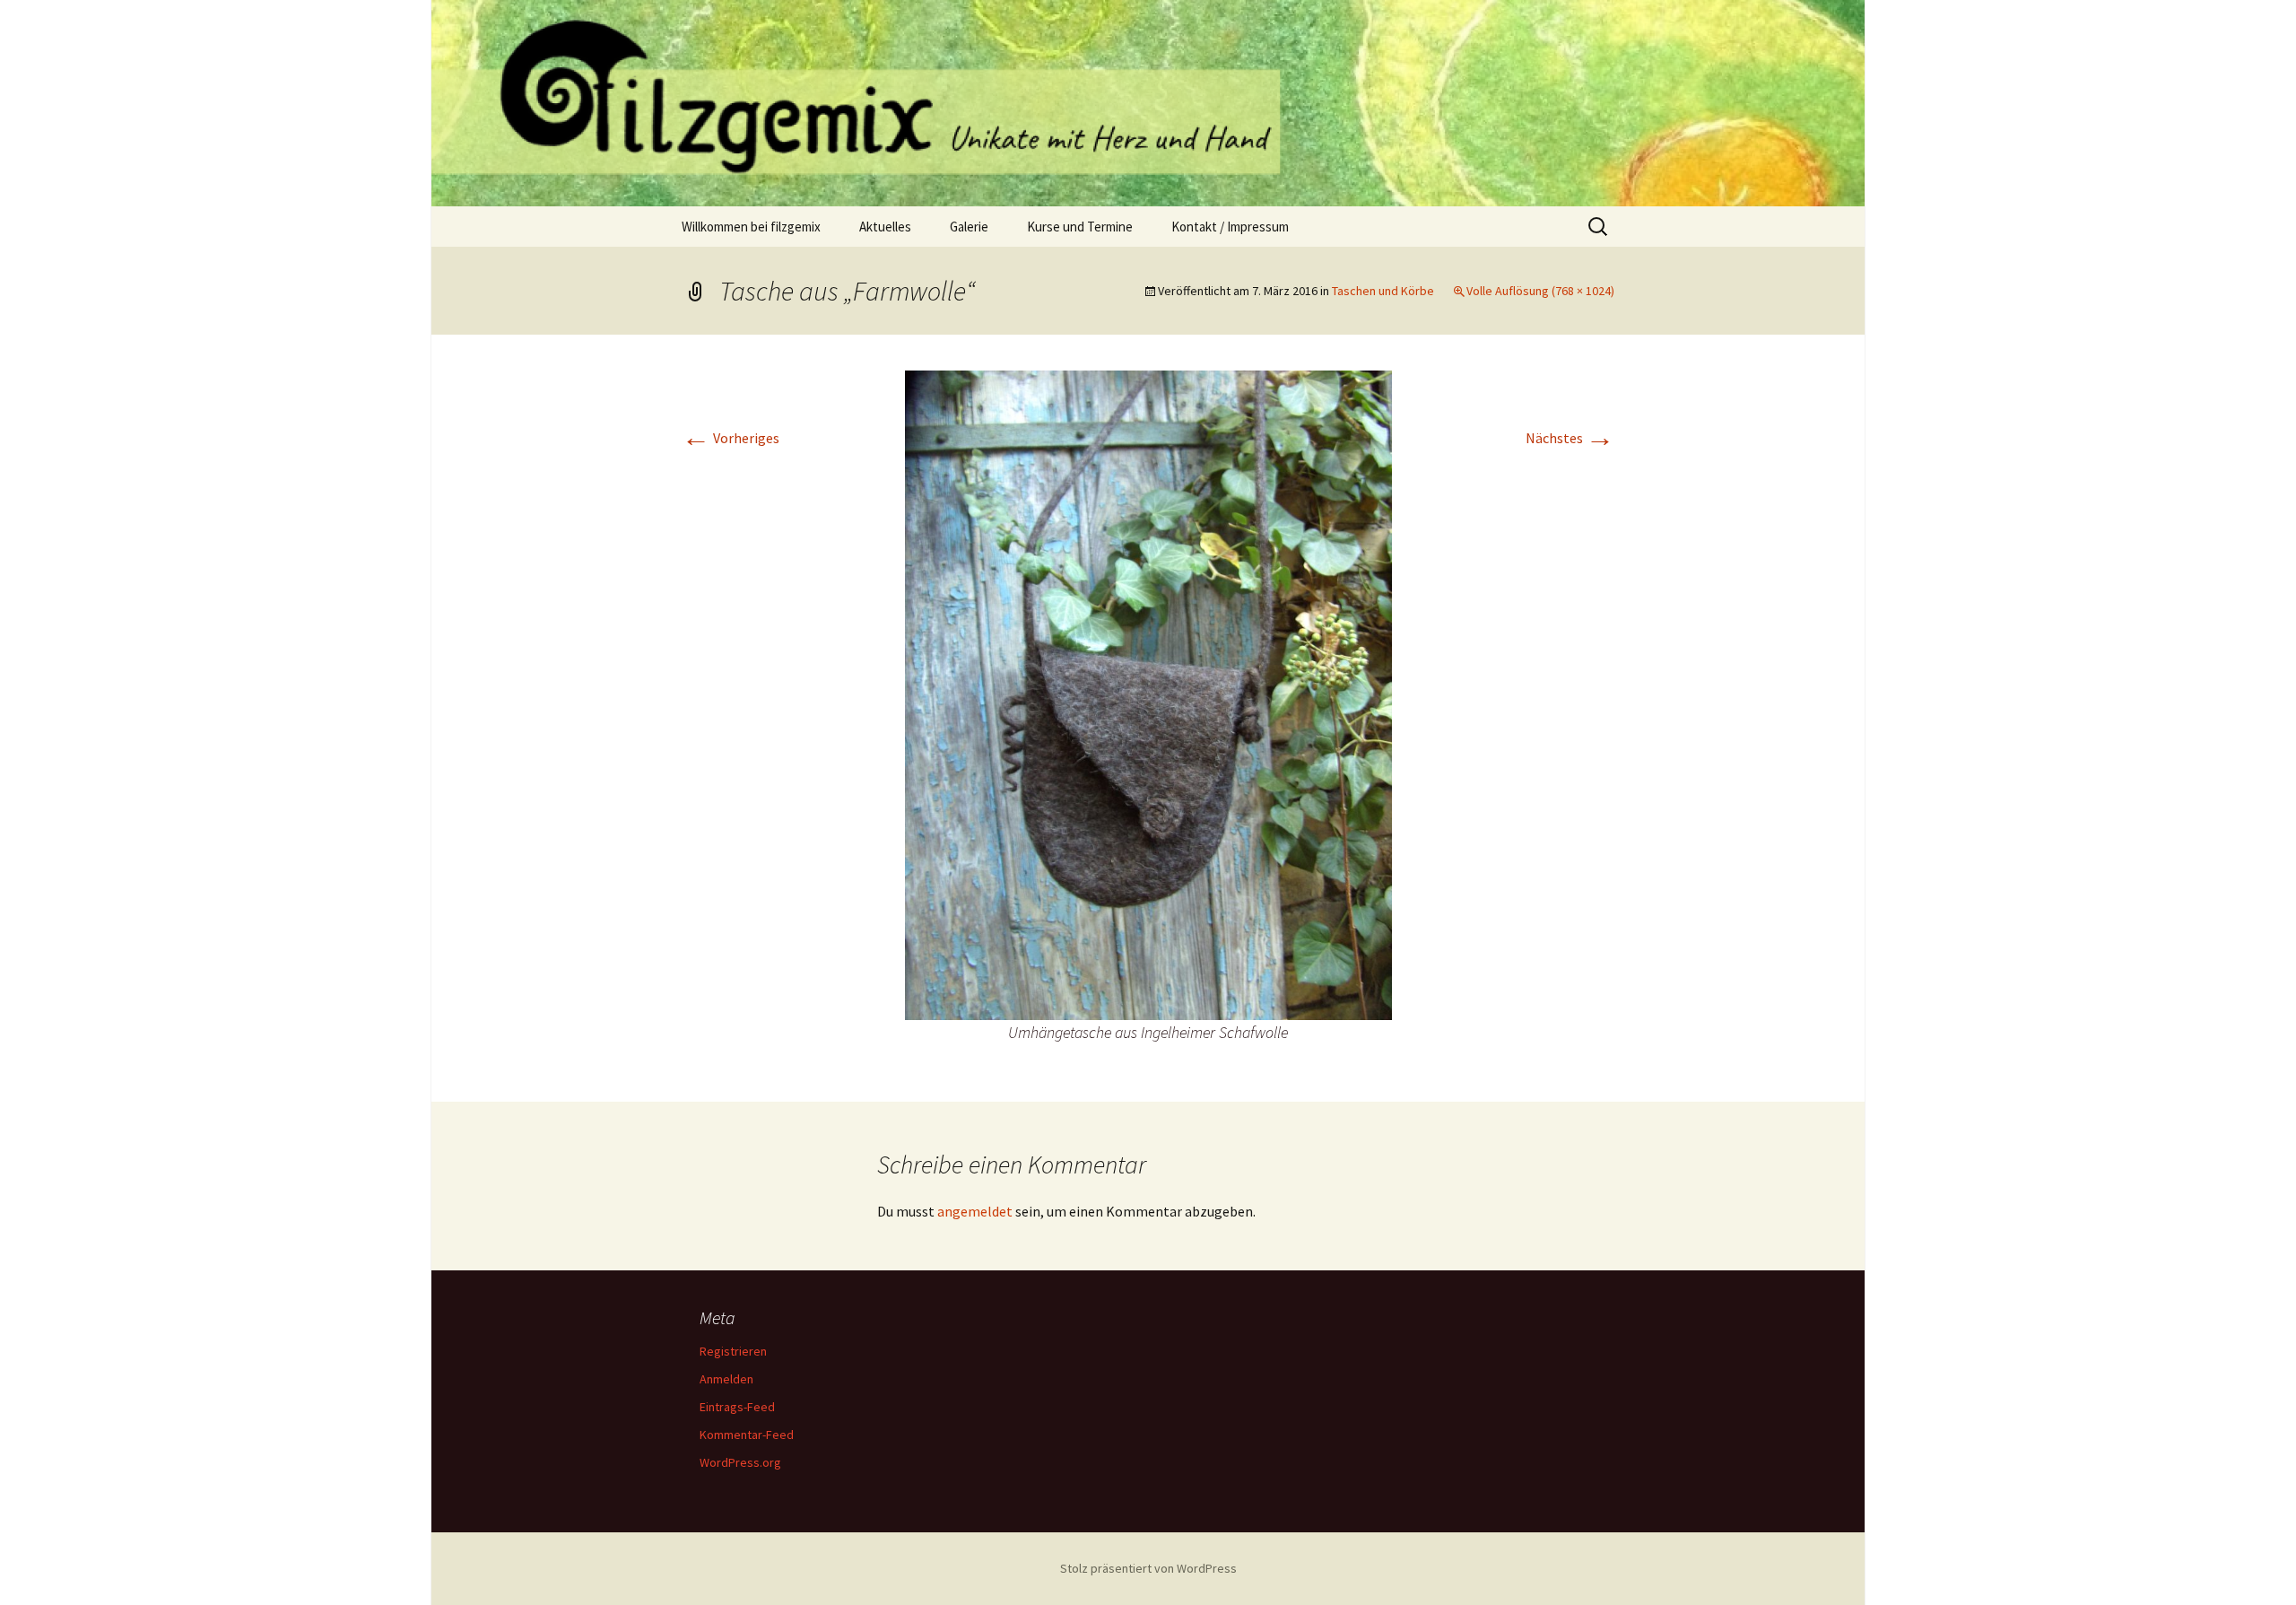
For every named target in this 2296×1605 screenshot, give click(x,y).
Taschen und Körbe (1383, 291)
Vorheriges (731, 438)
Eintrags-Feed (737, 1407)
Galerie (969, 227)
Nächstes (1570, 438)
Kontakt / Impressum (1230, 227)
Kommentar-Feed (747, 1435)
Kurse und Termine (1080, 227)
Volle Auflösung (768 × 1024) (1540, 291)
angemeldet (975, 1211)
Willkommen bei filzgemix (751, 227)
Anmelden (726, 1379)
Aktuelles (885, 227)
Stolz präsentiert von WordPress (1148, 1568)
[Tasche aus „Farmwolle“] (1148, 693)
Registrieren (733, 1351)
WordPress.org (740, 1462)
